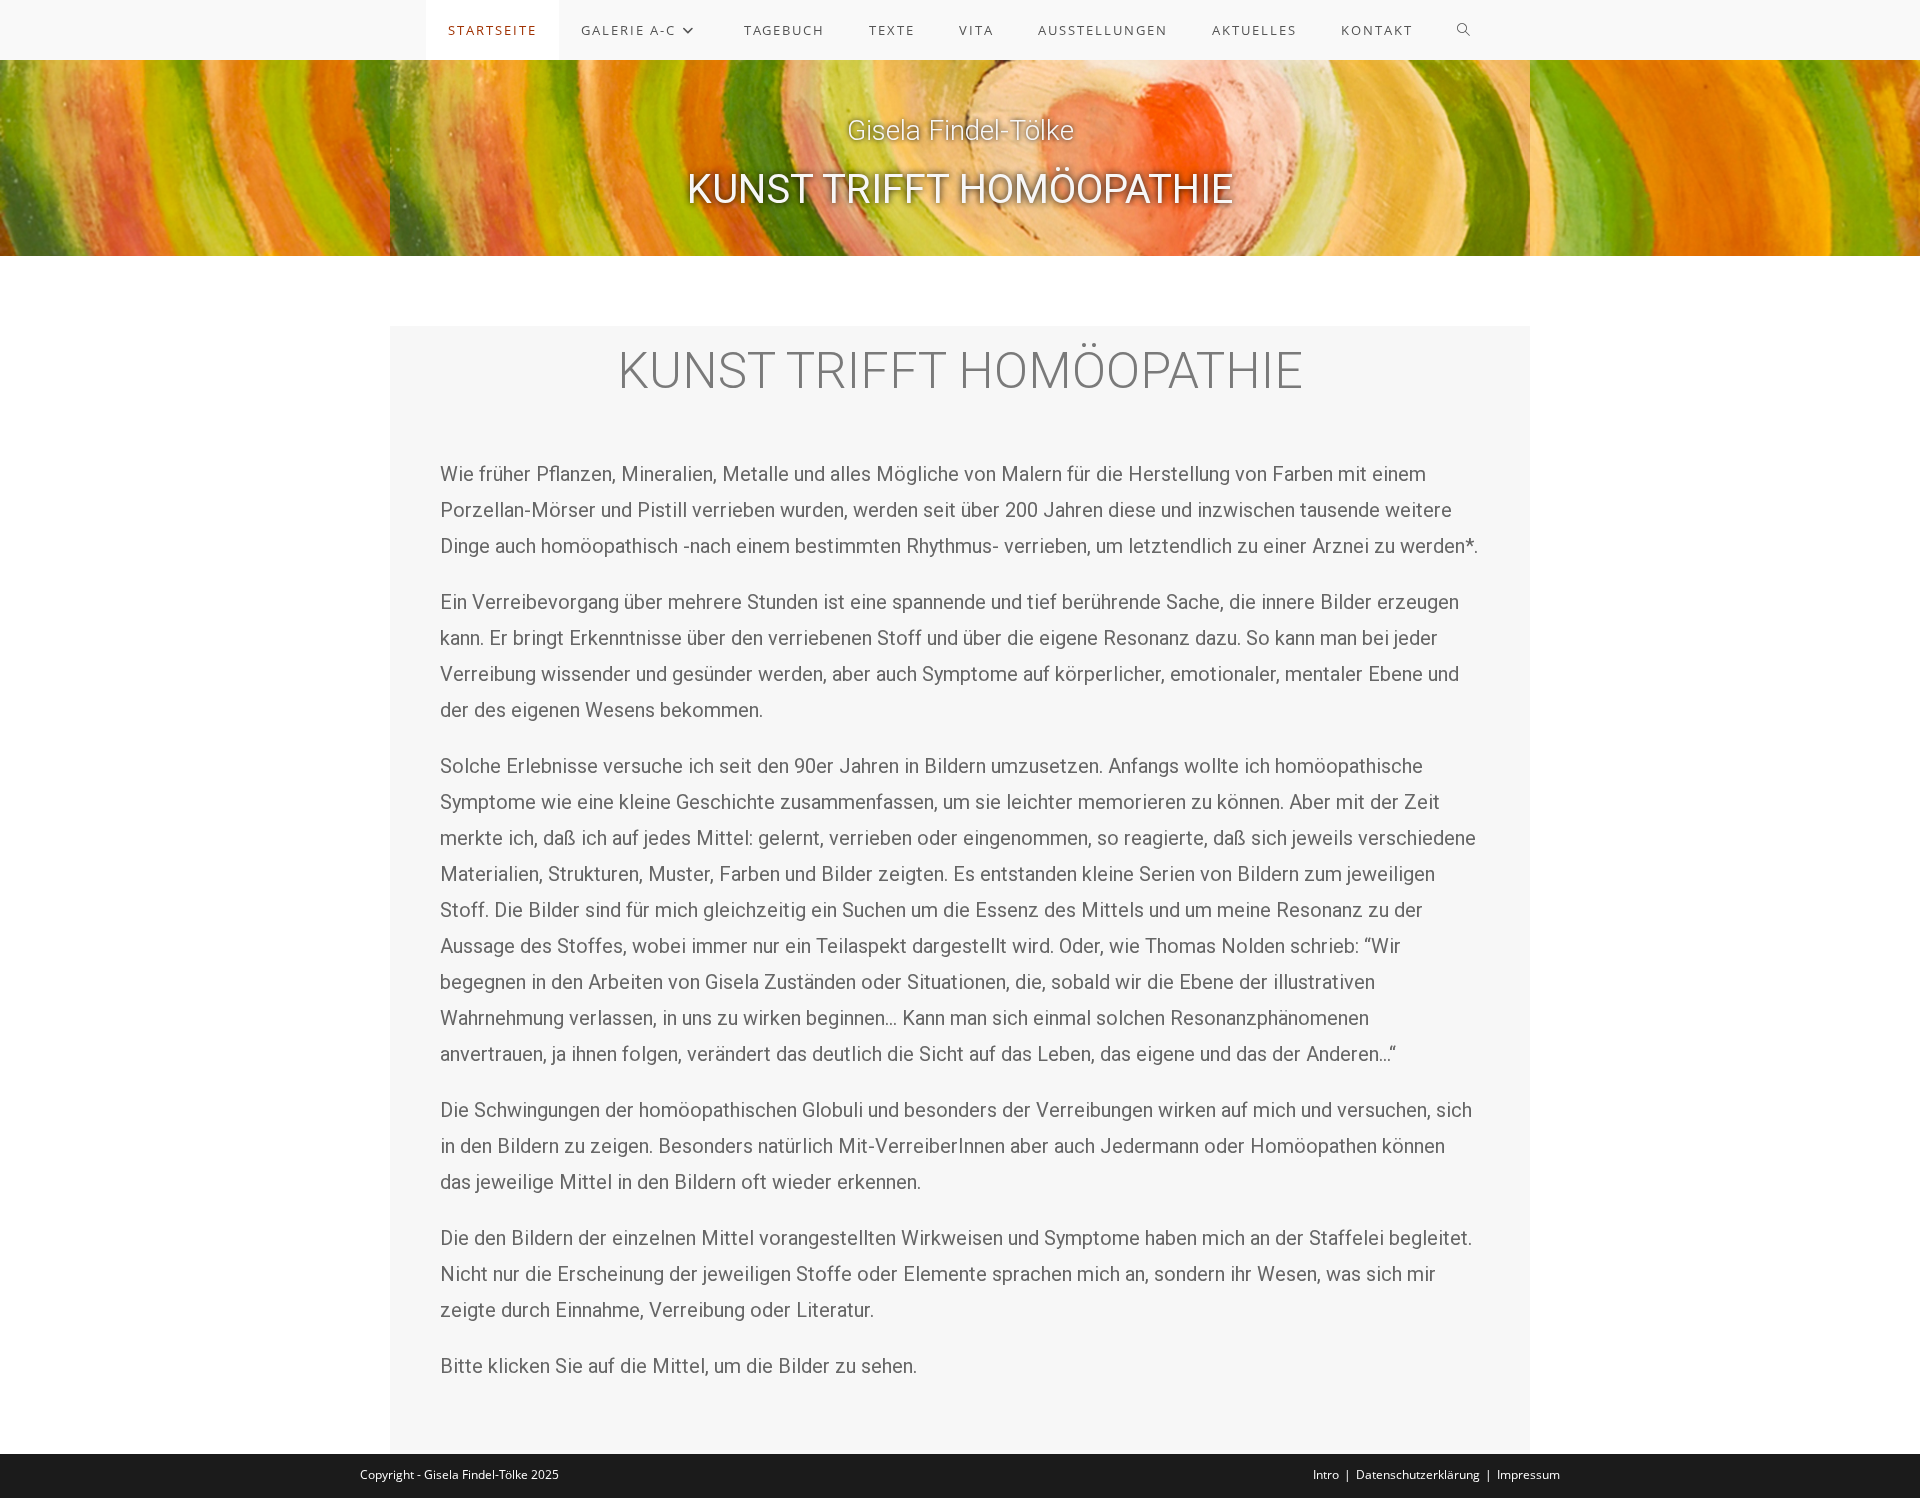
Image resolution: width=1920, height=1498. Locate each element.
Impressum (1528, 1474)
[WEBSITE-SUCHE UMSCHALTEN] (1464, 30)
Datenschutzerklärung (1418, 1474)
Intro (1326, 1474)
